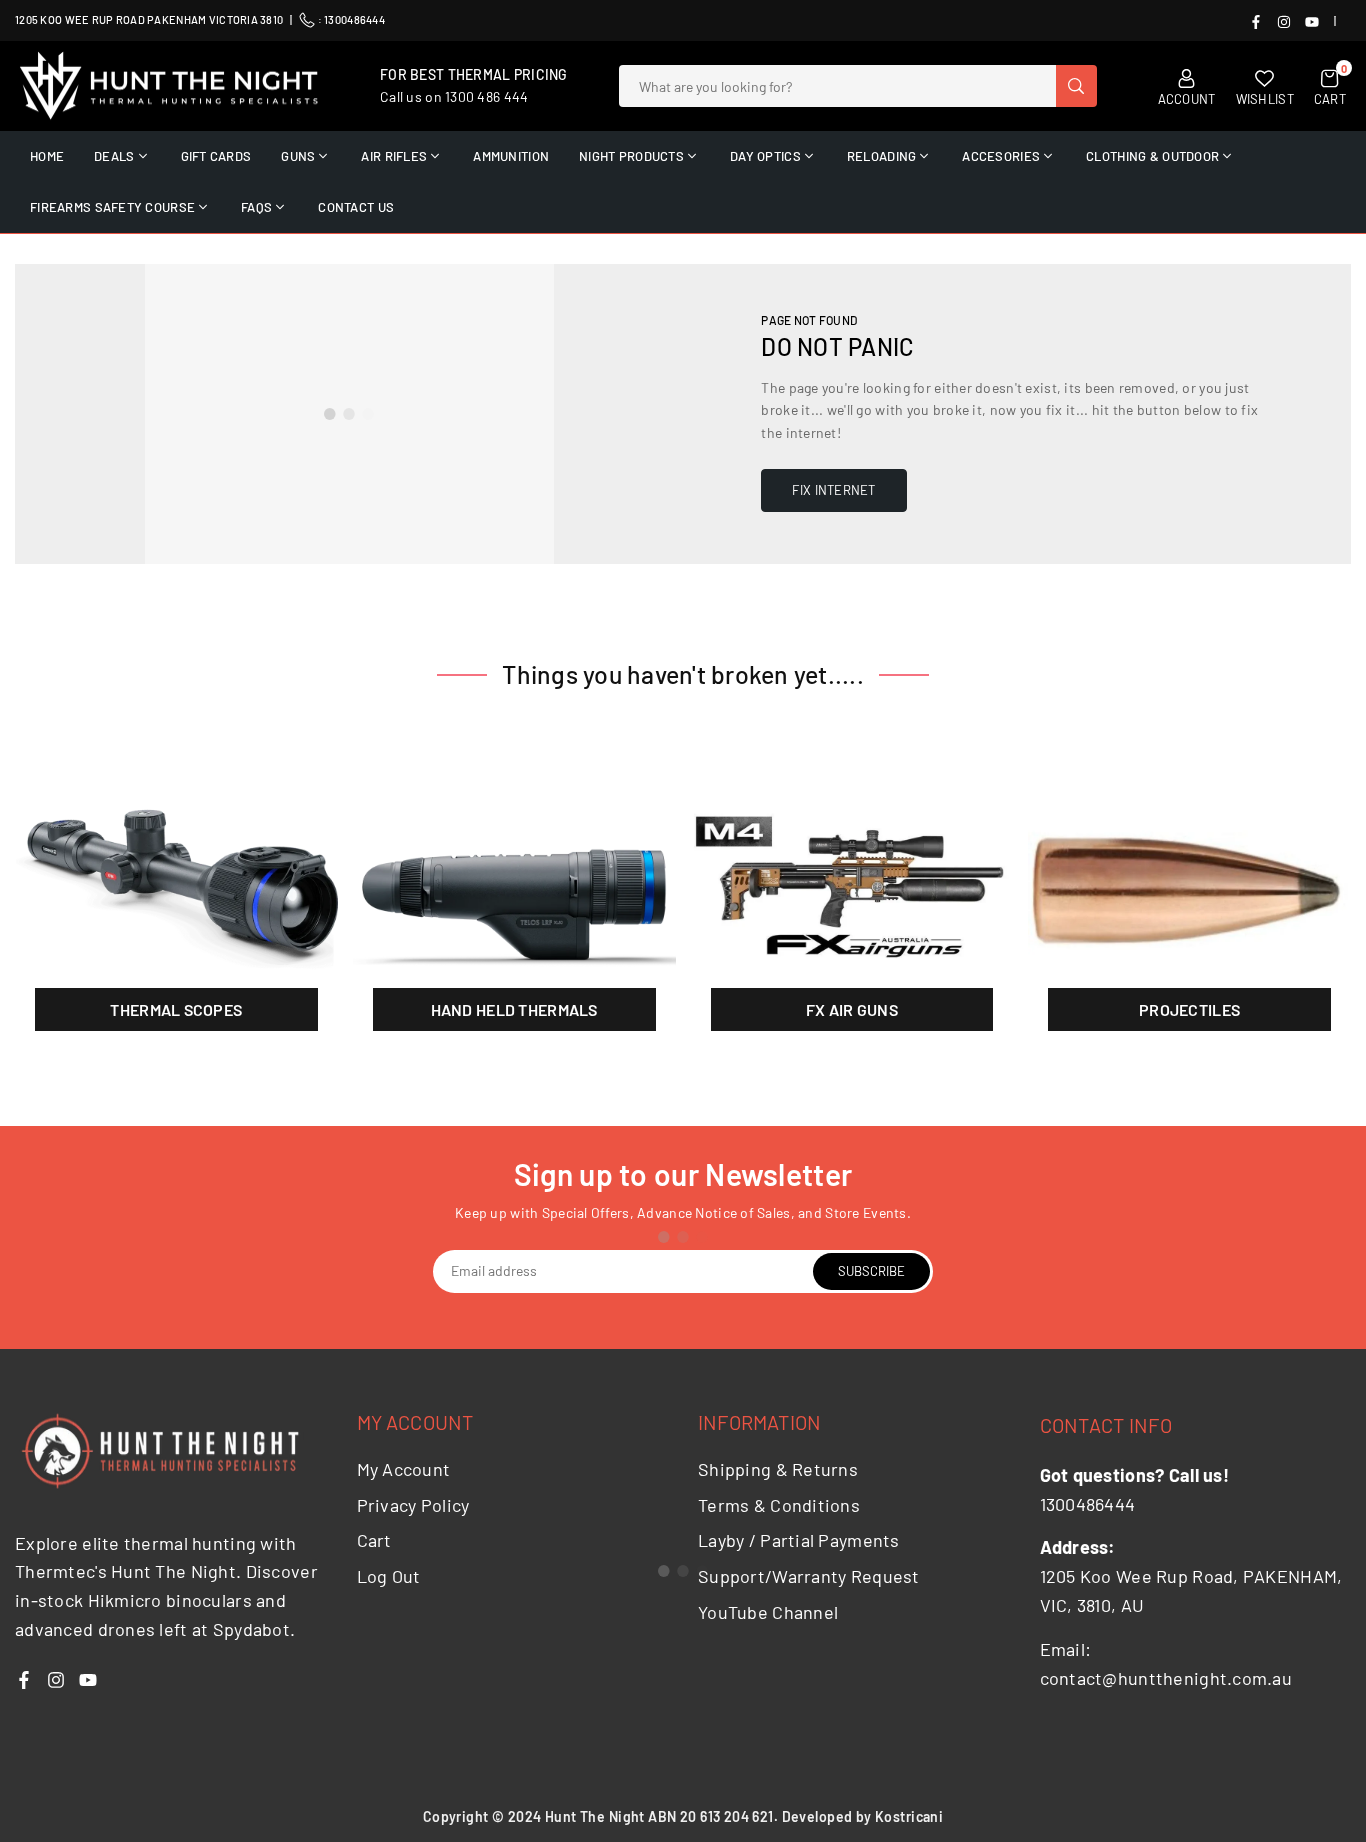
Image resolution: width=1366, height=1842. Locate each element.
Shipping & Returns (778, 1469)
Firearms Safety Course (112, 207)
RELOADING (882, 156)
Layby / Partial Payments (799, 1540)
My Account (404, 1469)
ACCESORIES (1001, 156)
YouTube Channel (768, 1612)
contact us (356, 207)
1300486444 (354, 19)
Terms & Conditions (779, 1505)
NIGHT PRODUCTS (631, 156)
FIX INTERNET (833, 490)
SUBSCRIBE (871, 1271)
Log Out (389, 1576)
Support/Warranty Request (809, 1576)
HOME (47, 156)
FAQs (256, 207)
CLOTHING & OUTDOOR (1152, 156)
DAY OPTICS (765, 156)
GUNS (298, 156)
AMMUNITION (511, 156)
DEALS (114, 156)
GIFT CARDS (216, 156)
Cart (374, 1540)
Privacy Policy (413, 1505)
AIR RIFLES (394, 156)
